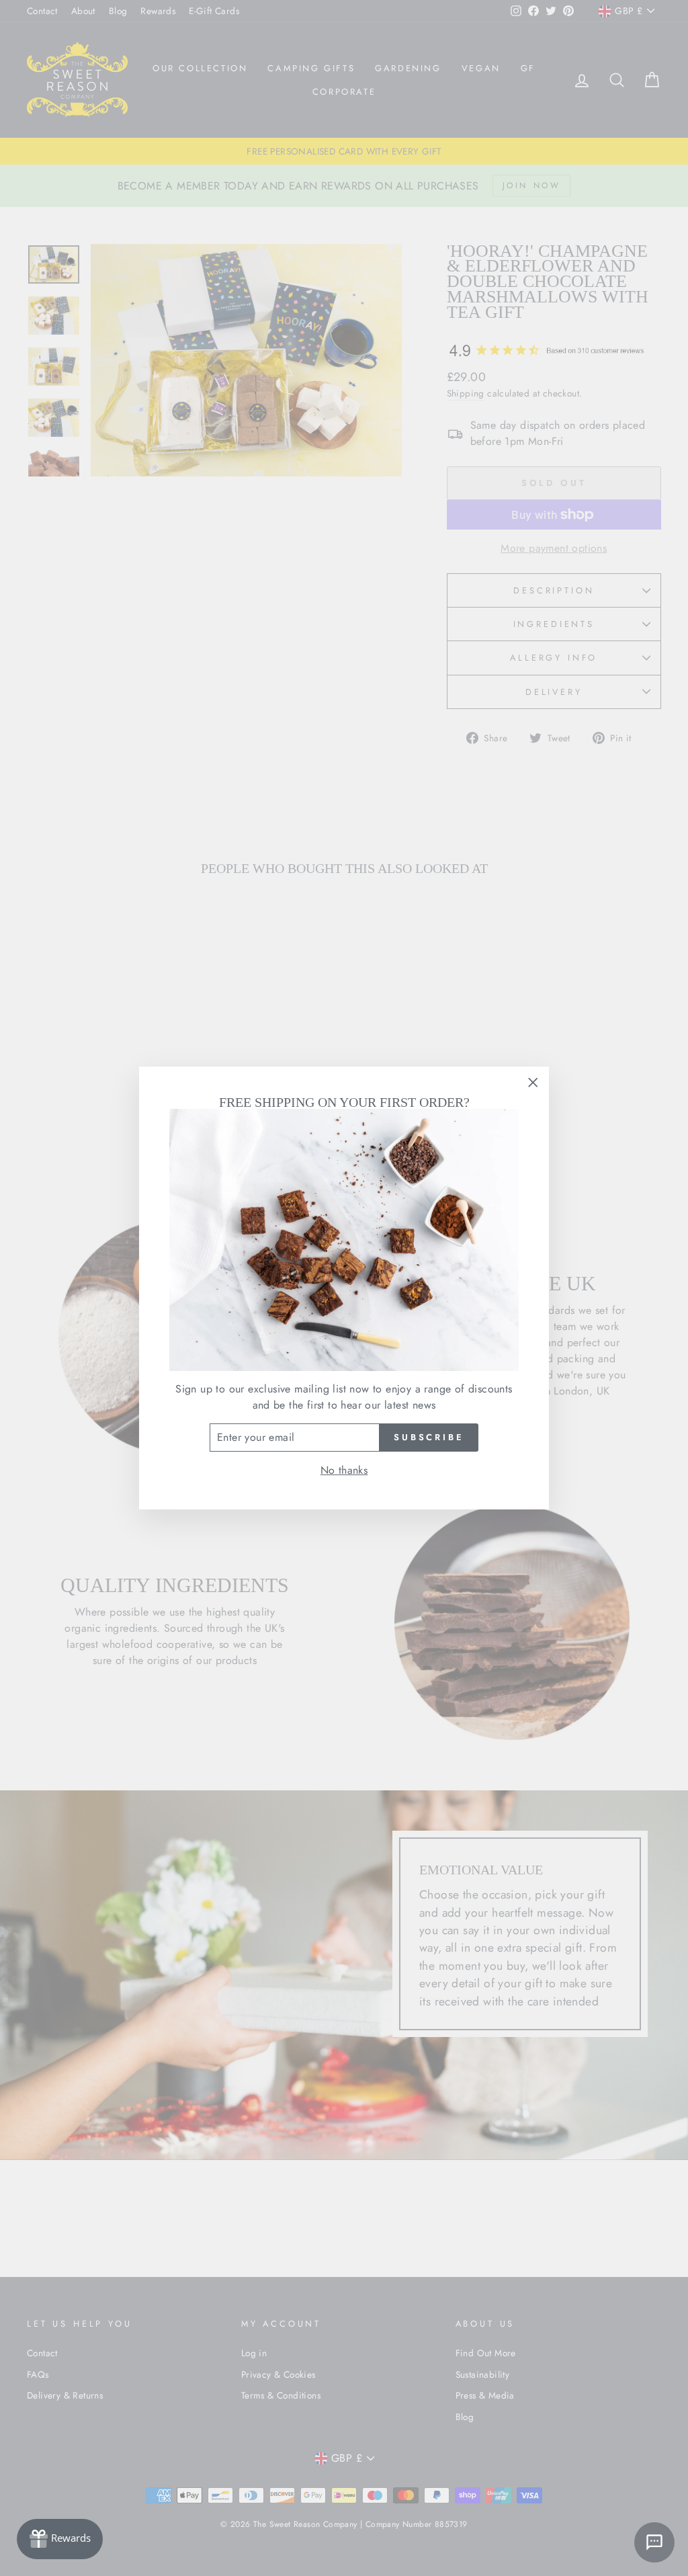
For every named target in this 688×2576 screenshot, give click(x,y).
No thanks (344, 1470)
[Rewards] (60, 2539)
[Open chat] (654, 2542)
